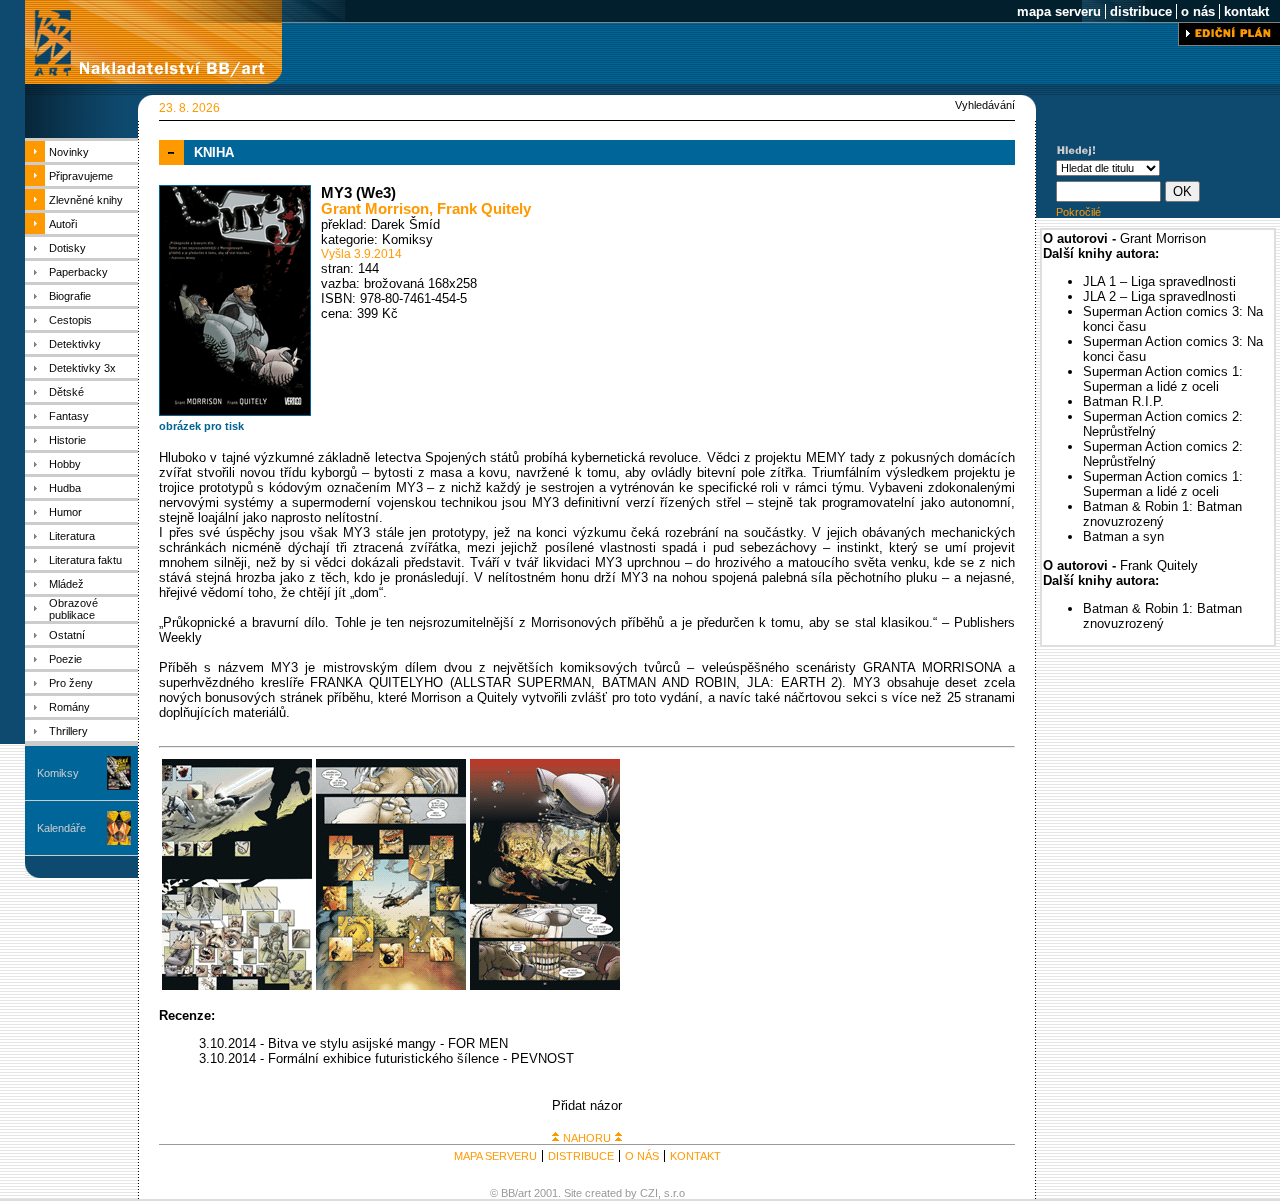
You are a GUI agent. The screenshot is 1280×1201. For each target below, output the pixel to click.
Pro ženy (71, 683)
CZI (649, 1193)
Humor (65, 512)
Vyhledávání (985, 105)
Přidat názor (587, 1105)
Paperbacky (78, 272)
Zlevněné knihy (86, 200)
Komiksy (58, 773)
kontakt (1246, 11)
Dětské (66, 392)
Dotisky (67, 248)
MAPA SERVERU (495, 1156)
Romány (69, 707)
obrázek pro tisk (201, 426)
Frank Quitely (484, 209)
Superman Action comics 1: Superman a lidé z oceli (1163, 379)
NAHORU (587, 1138)
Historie (67, 440)
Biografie (70, 296)
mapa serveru (1059, 11)
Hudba (65, 488)
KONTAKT (695, 1156)
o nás (1198, 11)
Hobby (65, 464)
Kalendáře (61, 828)
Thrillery (68, 731)
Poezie (65, 659)
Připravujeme (81, 176)
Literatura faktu (85, 560)
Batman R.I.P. (1123, 401)
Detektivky (75, 344)
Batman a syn (1123, 536)
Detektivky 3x (82, 368)
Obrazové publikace (73, 609)
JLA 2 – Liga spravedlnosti (1159, 296)
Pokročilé (1078, 212)
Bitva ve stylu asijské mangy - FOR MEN (388, 1043)
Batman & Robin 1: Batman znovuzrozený (1162, 514)
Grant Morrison (375, 209)
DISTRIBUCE (581, 1156)
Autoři (63, 224)
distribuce (1141, 11)
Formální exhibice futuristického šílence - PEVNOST (421, 1058)
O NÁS (642, 1156)
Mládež (66, 584)
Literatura (72, 536)
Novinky (69, 152)
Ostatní (67, 635)
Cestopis (70, 320)
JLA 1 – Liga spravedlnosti (1159, 281)
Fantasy (69, 416)
